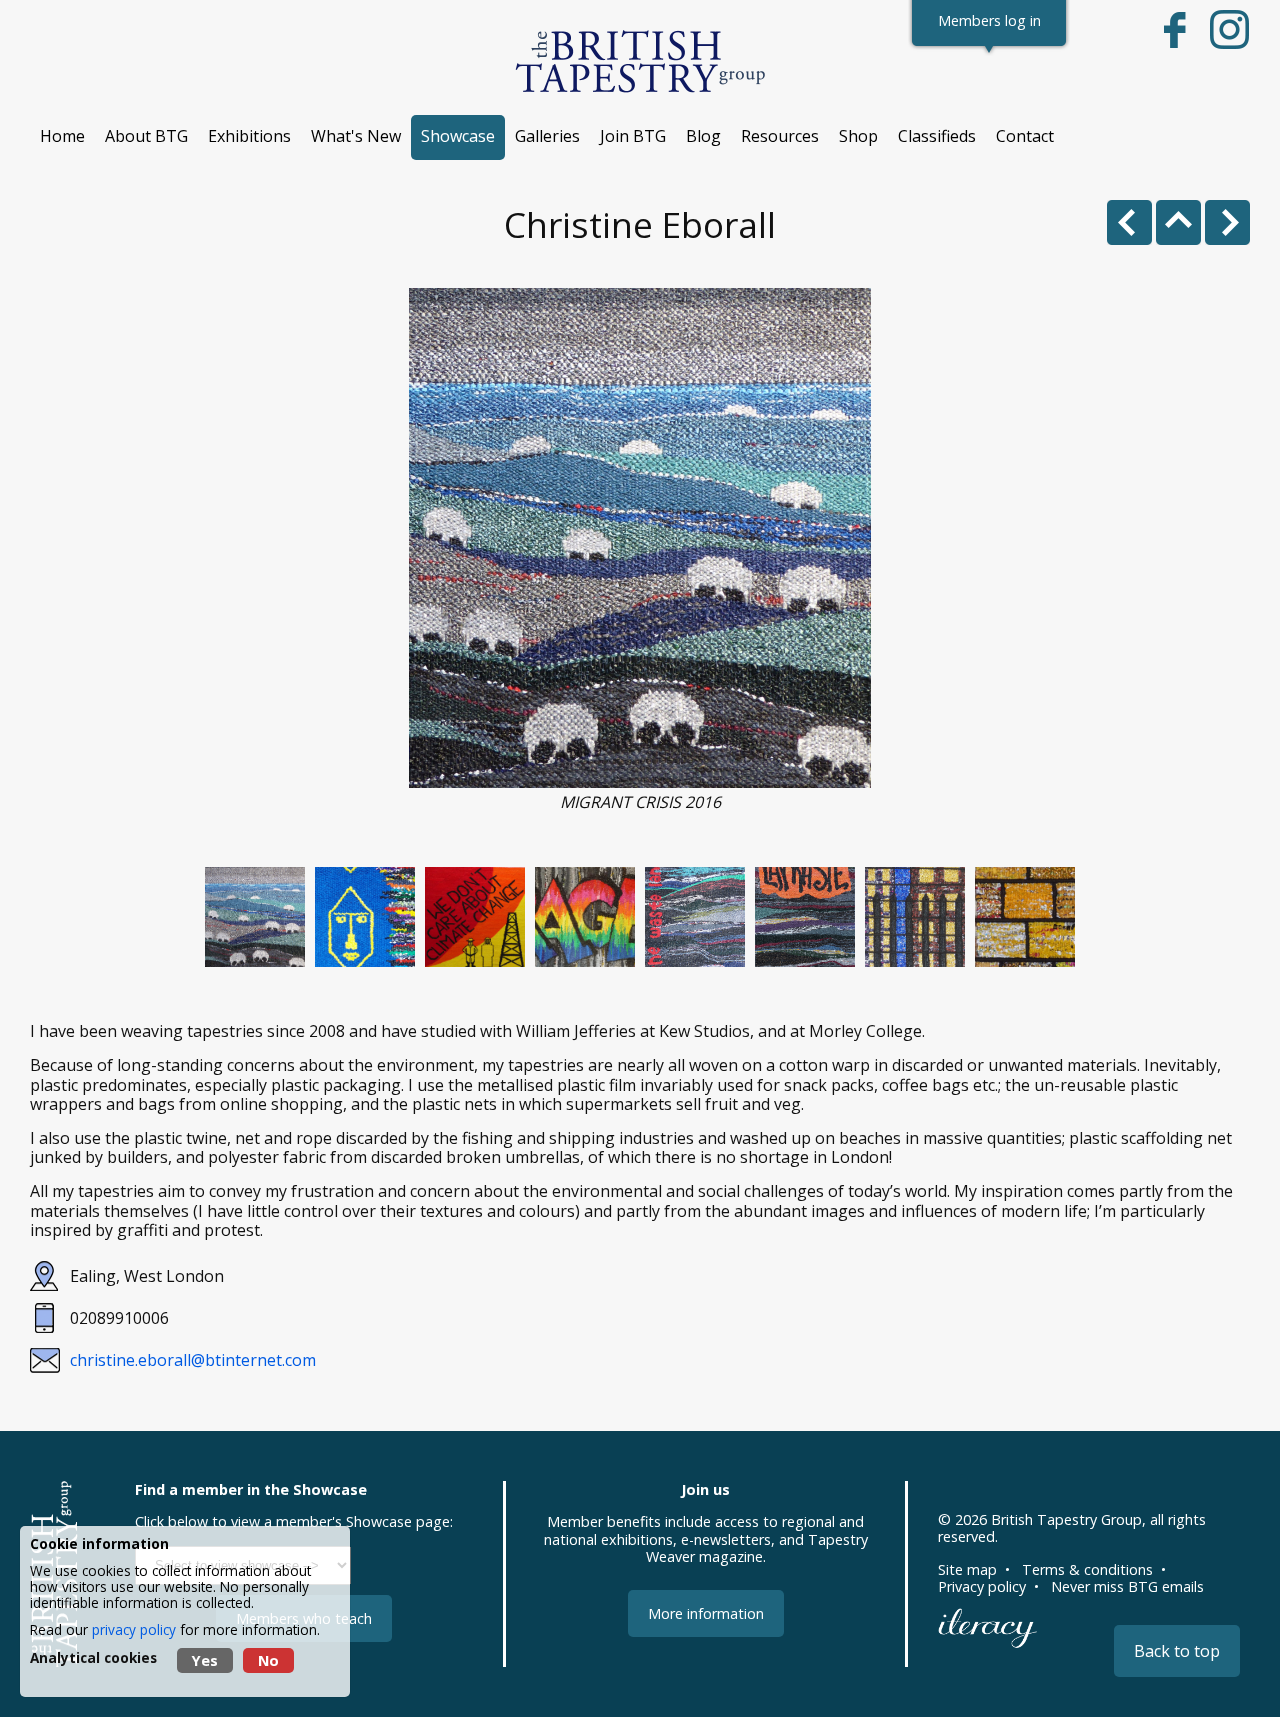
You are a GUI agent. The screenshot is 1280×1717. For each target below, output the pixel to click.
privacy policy (134, 1629)
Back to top (1177, 1651)
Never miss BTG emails (1127, 1586)
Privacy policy (982, 1586)
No (268, 1660)
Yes (205, 1660)
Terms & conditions (1087, 1569)
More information (706, 1613)
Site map (967, 1569)
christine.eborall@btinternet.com (193, 1360)
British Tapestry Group (1066, 1519)
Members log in (989, 20)
